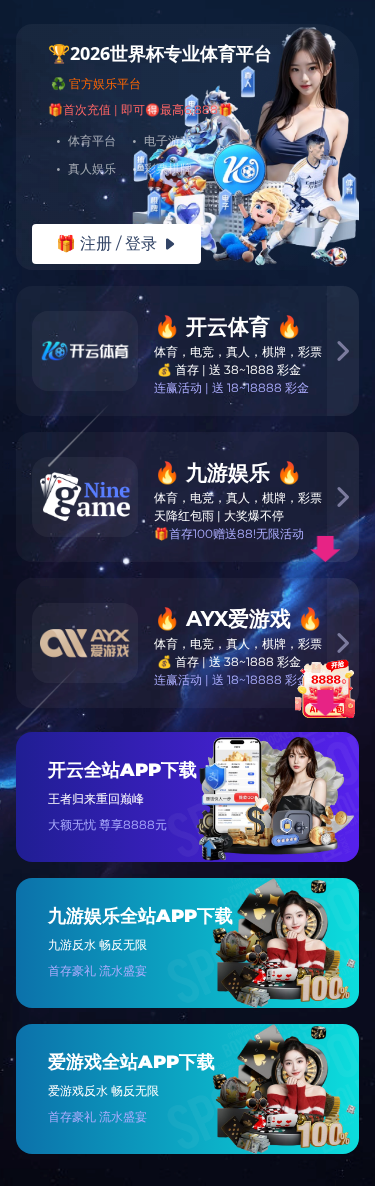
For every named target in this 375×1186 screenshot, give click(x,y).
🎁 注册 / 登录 (116, 243)
